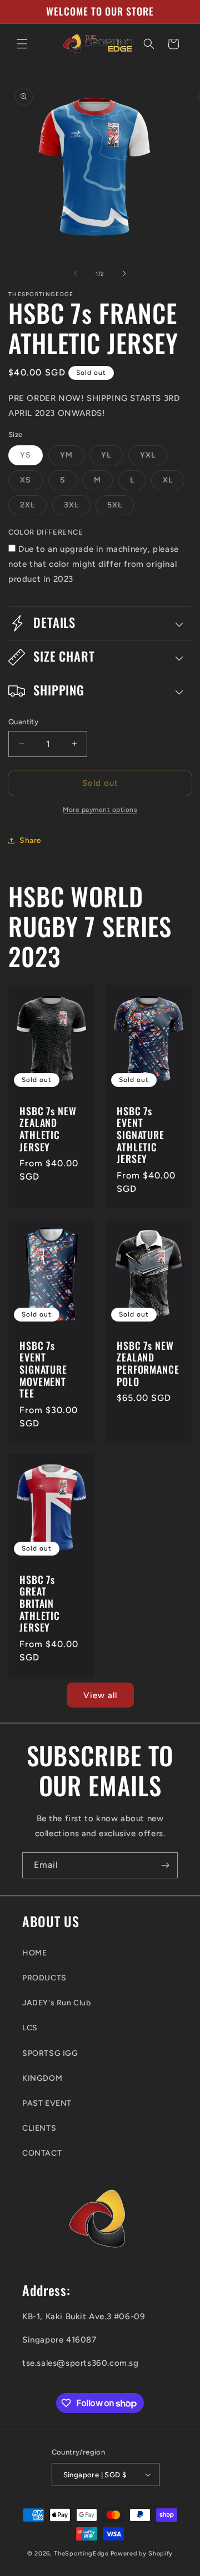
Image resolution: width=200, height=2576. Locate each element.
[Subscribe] (165, 1865)
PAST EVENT (47, 2103)
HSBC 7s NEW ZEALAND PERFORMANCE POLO (148, 1363)
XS (31, 482)
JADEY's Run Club (57, 2003)
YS (31, 458)
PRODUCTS (44, 1978)
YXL (154, 458)
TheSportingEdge (81, 2554)
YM (72, 458)
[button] (22, 44)
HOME (34, 1953)
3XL (77, 507)
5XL (121, 507)
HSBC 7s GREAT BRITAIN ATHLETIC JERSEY (40, 1604)
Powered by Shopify (142, 2554)
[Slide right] (124, 273)
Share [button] (31, 840)
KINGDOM (42, 2078)
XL (174, 482)
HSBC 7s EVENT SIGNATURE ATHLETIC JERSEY (141, 1135)
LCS (30, 2028)
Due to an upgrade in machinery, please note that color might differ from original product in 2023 (94, 564)
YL (112, 458)
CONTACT (42, 2153)
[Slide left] (76, 273)
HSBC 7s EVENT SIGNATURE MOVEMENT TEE (43, 1369)
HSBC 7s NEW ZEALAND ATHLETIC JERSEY (48, 1129)
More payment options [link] (100, 810)
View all (100, 1695)
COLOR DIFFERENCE (46, 532)
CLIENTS (39, 2128)
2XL (33, 507)
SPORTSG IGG (50, 2053)
